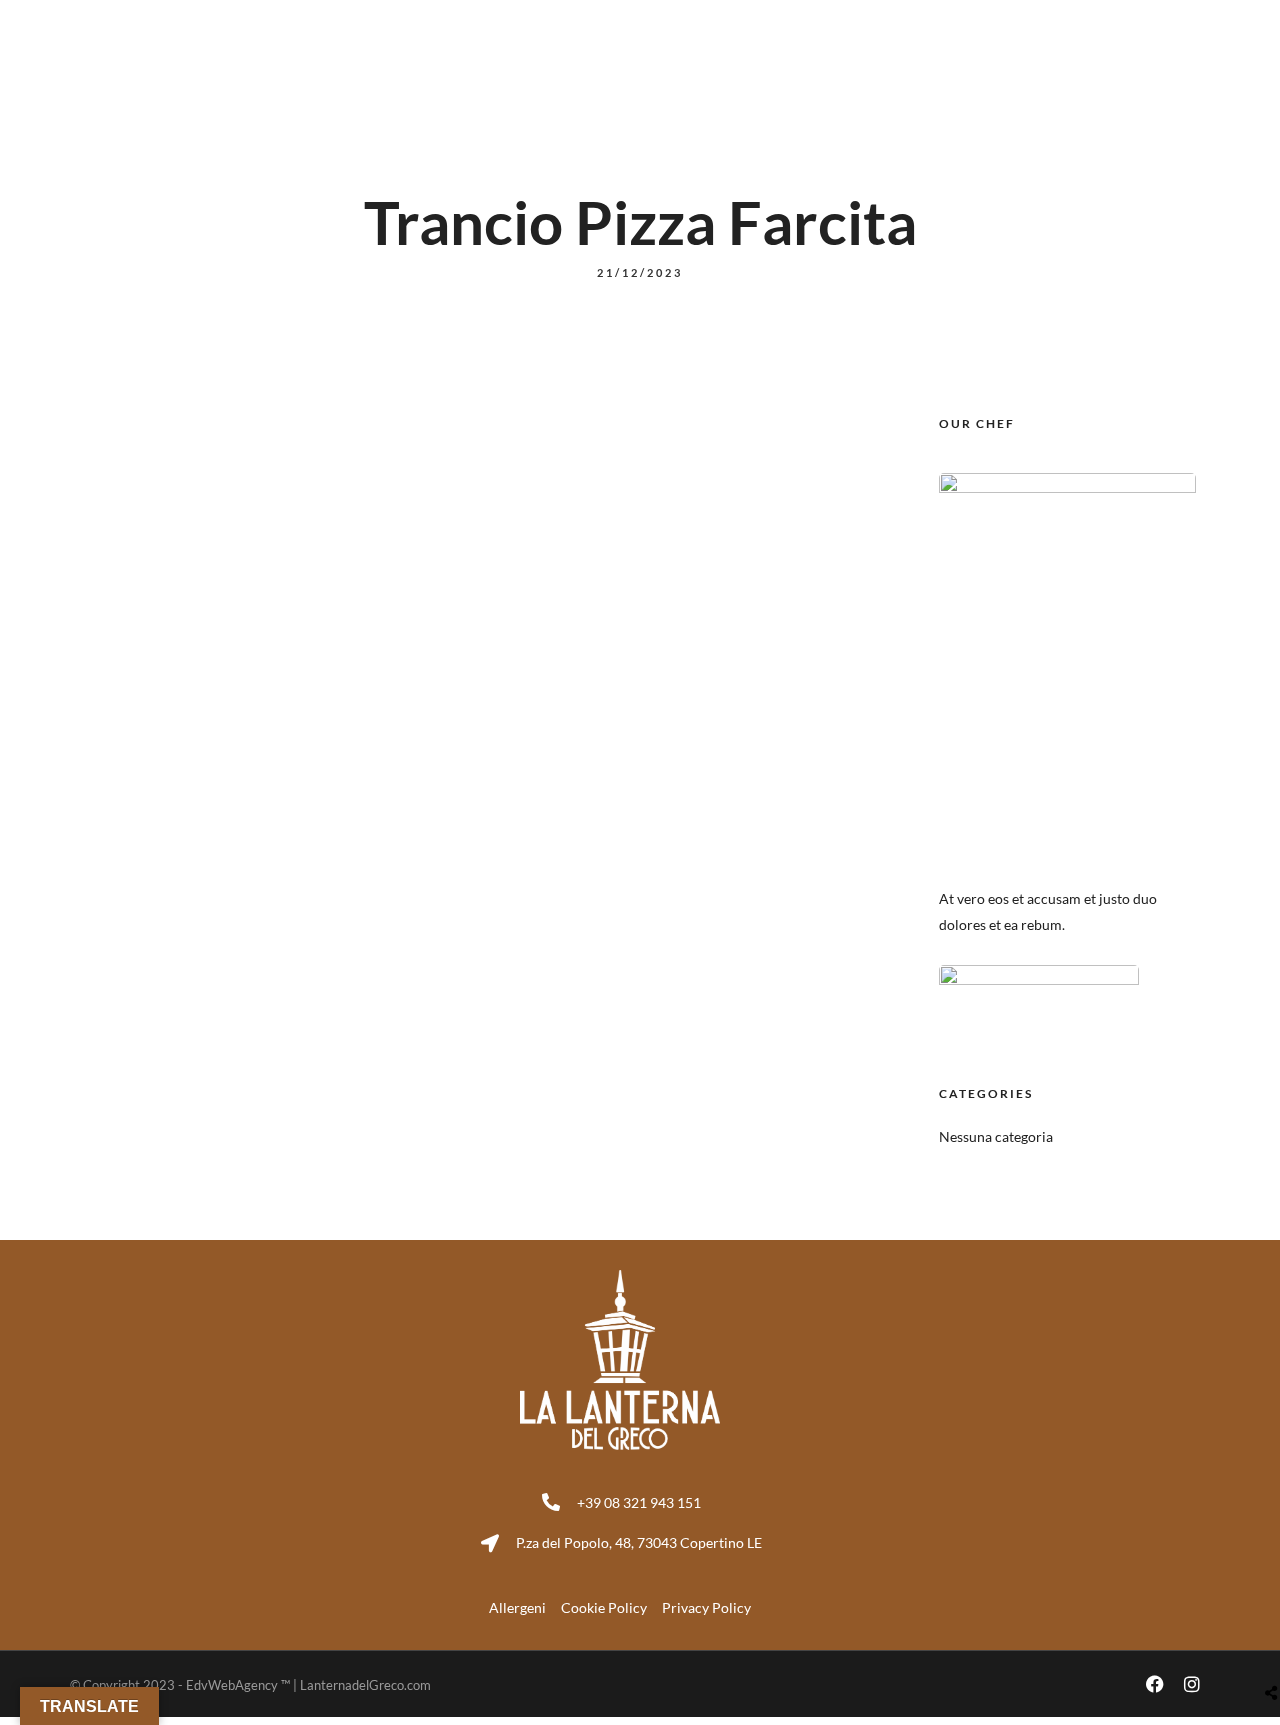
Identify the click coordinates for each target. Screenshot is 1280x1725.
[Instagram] (1192, 20)
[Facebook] (1155, 20)
